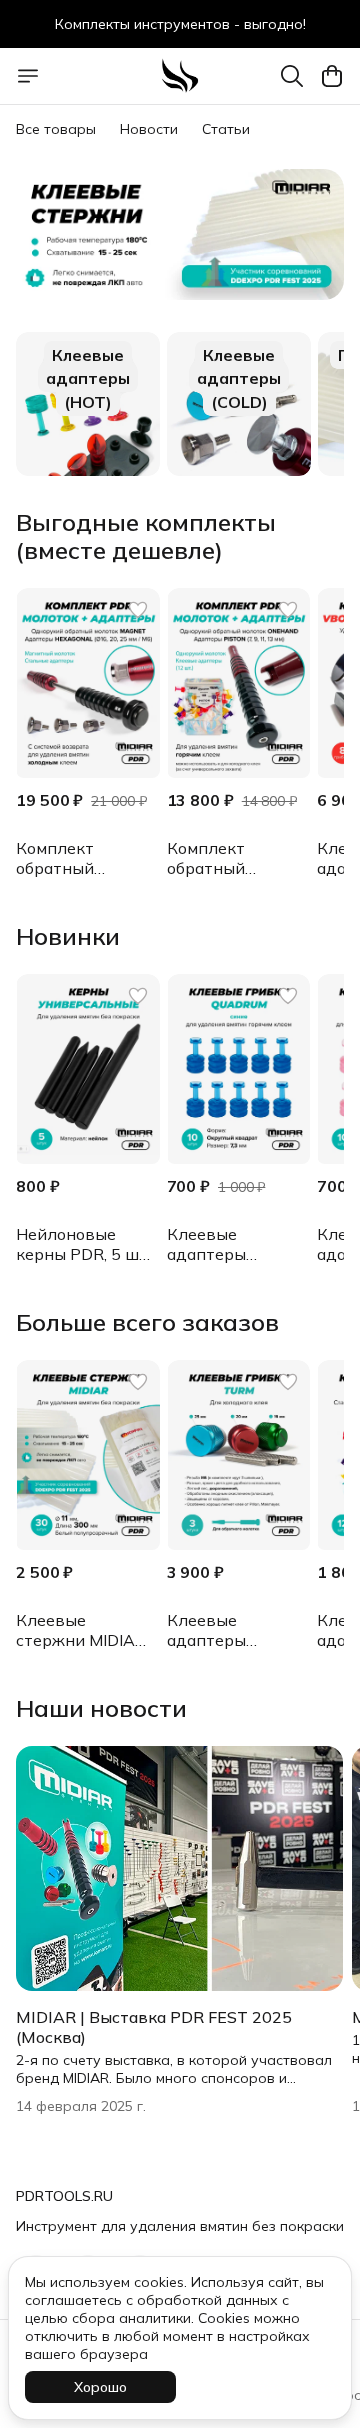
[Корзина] (332, 76)
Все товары (56, 129)
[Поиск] (292, 76)
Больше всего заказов (147, 1322)
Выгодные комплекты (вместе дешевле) (146, 536)
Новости (149, 129)
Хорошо (100, 2387)
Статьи (226, 129)
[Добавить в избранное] (138, 610)
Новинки (68, 936)
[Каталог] (28, 76)
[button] (88, 683)
